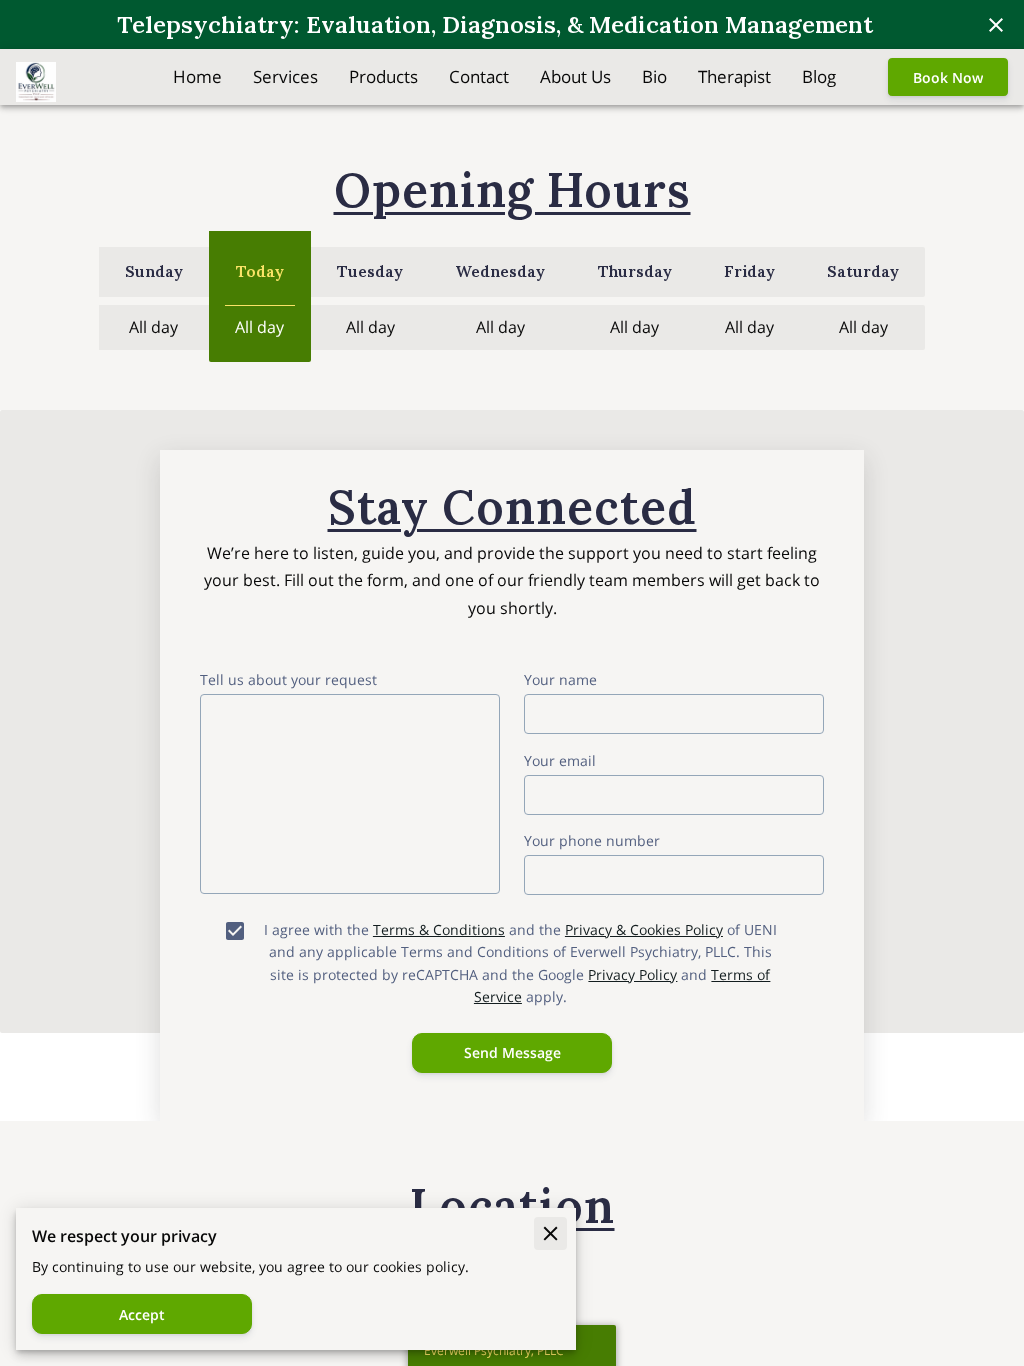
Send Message (512, 1052)
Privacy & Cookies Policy (644, 929)
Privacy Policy (632, 974)
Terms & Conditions (439, 929)
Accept (142, 1314)
